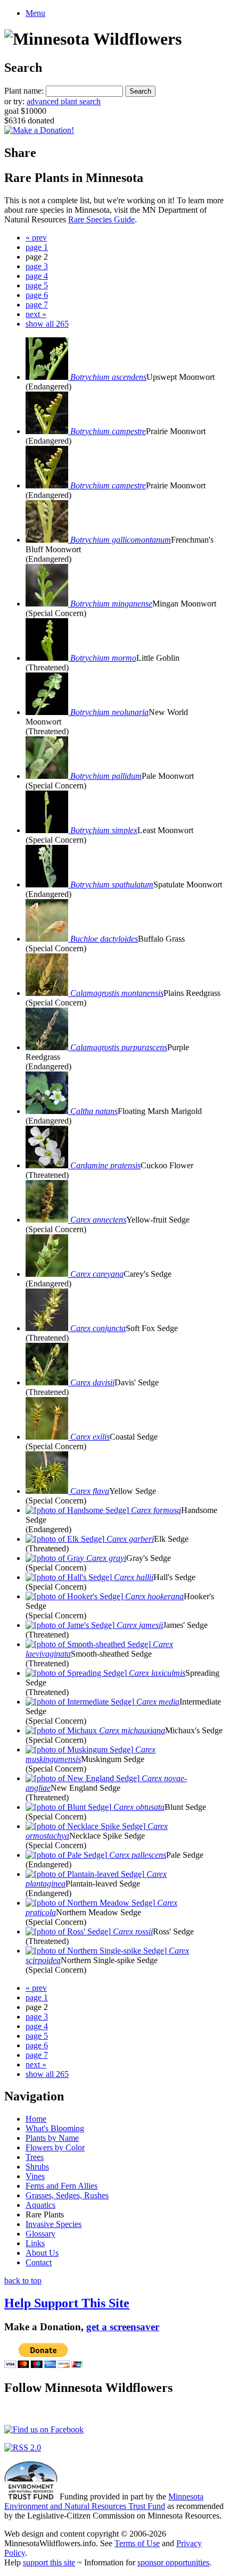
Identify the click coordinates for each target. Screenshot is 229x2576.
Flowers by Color (55, 2147)
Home (36, 2119)
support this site (49, 2562)
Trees (35, 2157)
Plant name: (24, 91)
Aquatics (40, 2205)
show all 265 (47, 324)
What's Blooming (55, 2128)
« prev (36, 238)
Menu (35, 13)
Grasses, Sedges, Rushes (67, 2195)
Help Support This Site (67, 2303)
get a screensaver (123, 2327)
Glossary (40, 2234)
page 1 (37, 247)
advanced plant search (64, 101)
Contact (39, 2262)
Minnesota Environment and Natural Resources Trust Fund (104, 2501)
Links (35, 2243)
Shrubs (37, 2167)
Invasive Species (54, 2224)
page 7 (37, 305)
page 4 (37, 276)
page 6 (37, 295)
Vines (35, 2176)
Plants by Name (52, 2138)
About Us (42, 2253)
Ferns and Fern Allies (62, 2186)
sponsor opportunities (173, 2562)
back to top (23, 2280)
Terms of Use (137, 2543)
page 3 (37, 266)
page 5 (37, 285)
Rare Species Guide (101, 219)
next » (36, 314)
